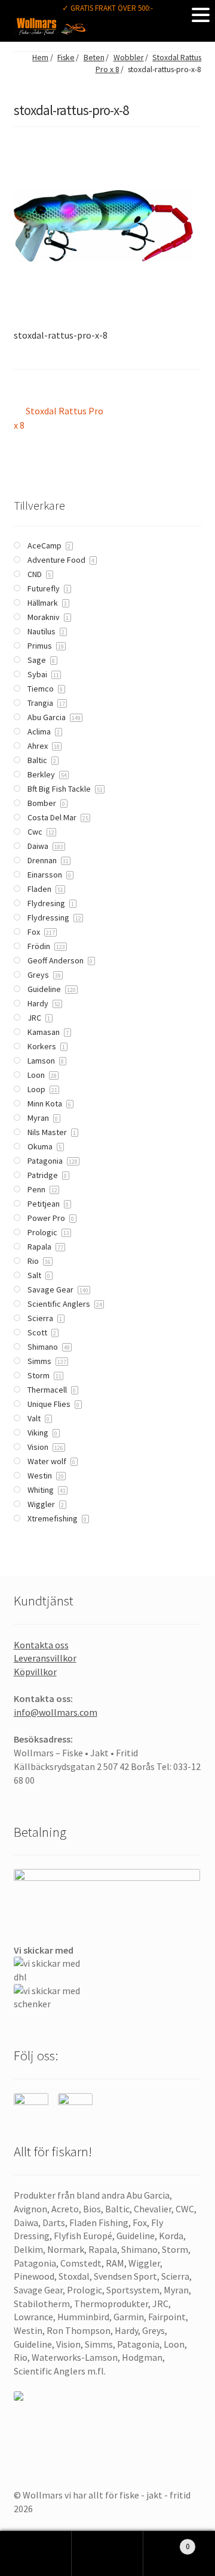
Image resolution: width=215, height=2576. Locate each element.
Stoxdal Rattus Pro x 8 (59, 418)
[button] (201, 14)
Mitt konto (36, 2554)
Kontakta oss (41, 1645)
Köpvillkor (35, 1672)
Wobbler (129, 58)
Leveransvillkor (45, 1658)
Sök (107, 2554)
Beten (94, 58)
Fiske (66, 58)
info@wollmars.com (56, 1712)
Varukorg (167, 2542)
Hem (40, 58)
